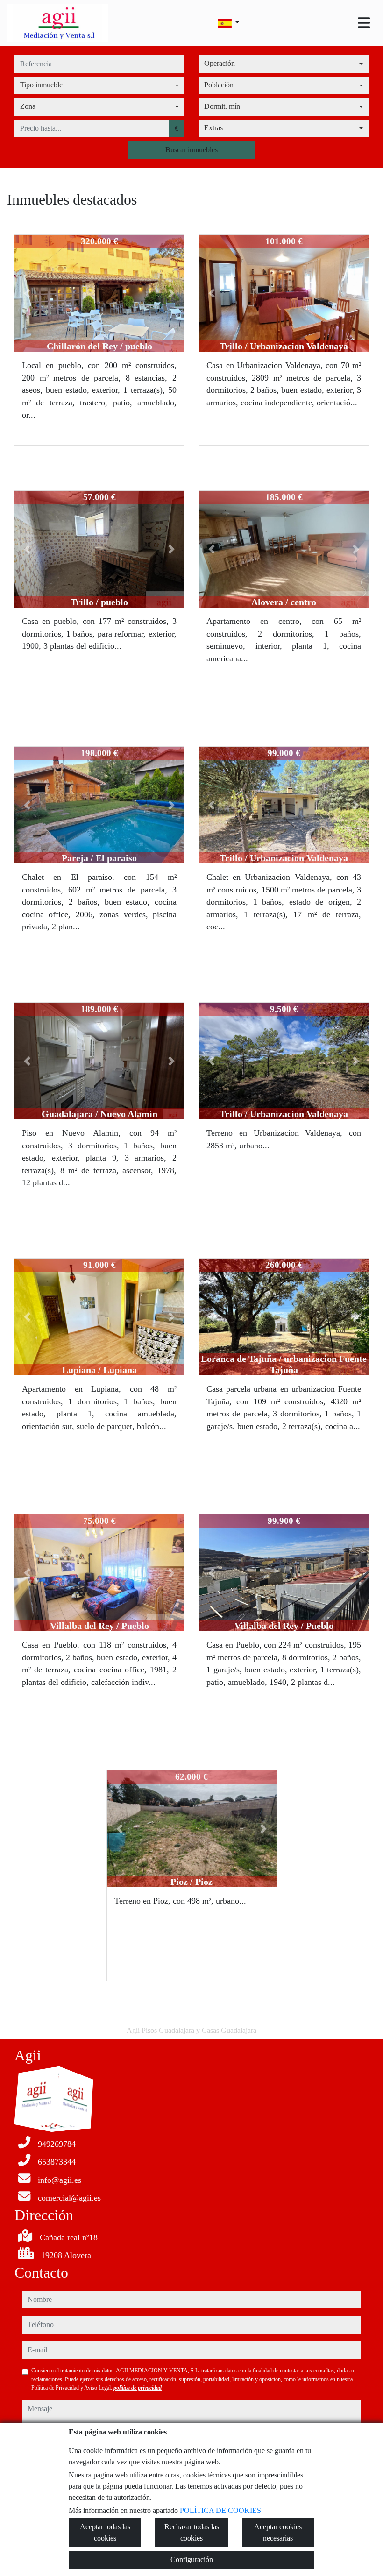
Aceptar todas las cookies (105, 2532)
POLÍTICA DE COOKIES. (221, 2510)
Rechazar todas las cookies (192, 2532)
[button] (27, 293)
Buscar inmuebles (191, 150)
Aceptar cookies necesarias (278, 2532)
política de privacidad (138, 2388)
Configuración (192, 2559)
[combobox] (284, 64)
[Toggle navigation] (364, 23)
